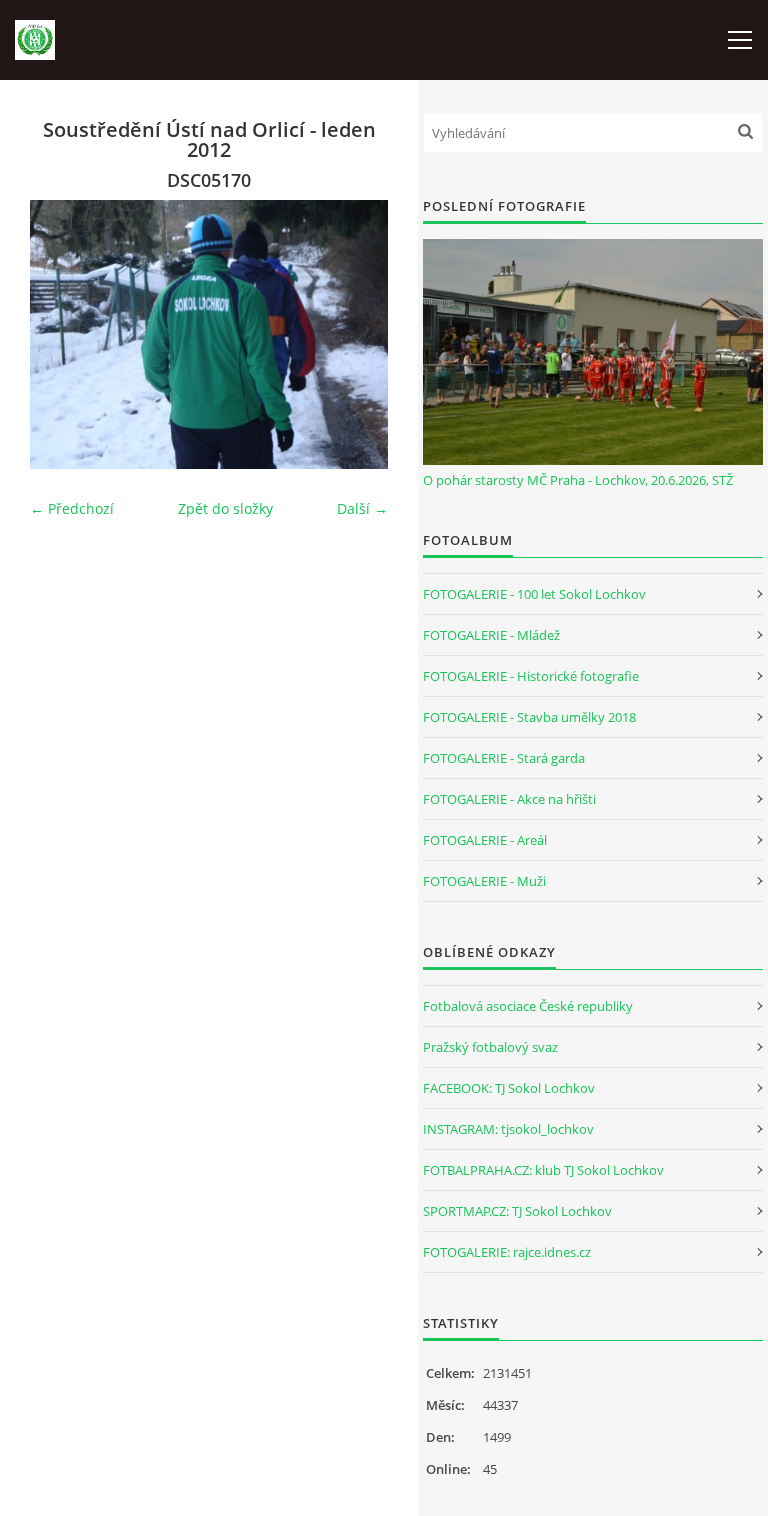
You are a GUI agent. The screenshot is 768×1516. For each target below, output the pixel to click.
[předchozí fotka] (62, 334)
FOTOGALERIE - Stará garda (504, 758)
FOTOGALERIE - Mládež (491, 635)
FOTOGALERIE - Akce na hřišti (509, 799)
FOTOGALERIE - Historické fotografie (531, 676)
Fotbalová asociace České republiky (528, 1006)
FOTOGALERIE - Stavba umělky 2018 (529, 717)
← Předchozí (72, 508)
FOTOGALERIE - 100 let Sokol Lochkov (534, 594)
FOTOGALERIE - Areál (485, 840)
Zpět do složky (225, 508)
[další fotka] (355, 334)
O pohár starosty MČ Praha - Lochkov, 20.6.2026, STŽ (578, 480)
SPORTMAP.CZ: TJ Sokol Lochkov (517, 1211)
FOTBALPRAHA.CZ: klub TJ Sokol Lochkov (543, 1170)
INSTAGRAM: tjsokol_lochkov (508, 1129)
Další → (362, 508)
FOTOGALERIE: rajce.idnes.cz (507, 1252)
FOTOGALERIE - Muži (484, 881)
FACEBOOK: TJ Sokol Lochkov (509, 1088)
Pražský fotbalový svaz (490, 1047)
